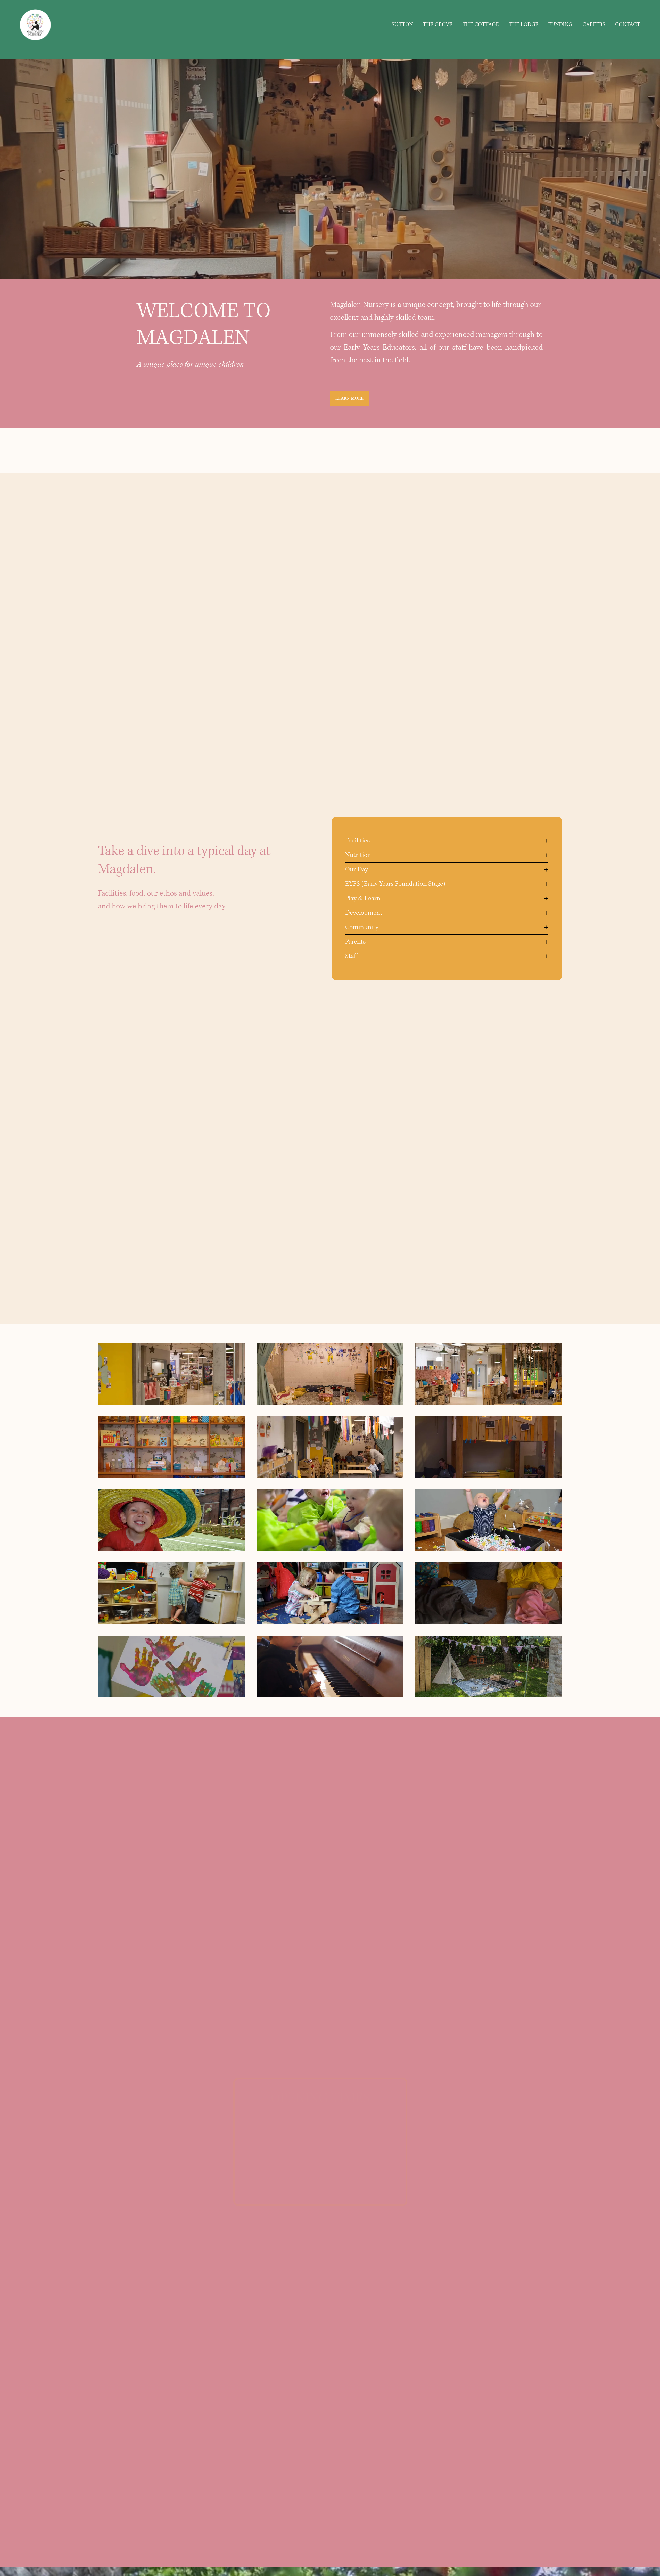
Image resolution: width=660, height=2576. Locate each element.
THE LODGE (523, 25)
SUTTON (402, 25)
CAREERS (594, 25)
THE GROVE (438, 25)
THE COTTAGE (481, 25)
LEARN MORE (350, 399)
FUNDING (560, 25)
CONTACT (628, 25)
